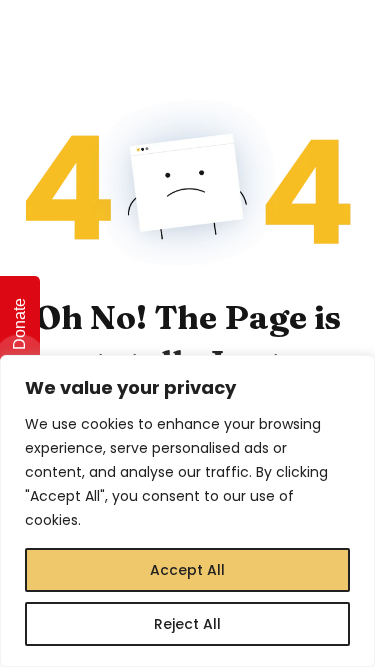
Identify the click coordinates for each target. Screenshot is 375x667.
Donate (19, 324)
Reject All (187, 624)
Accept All (187, 570)
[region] (187, 511)
